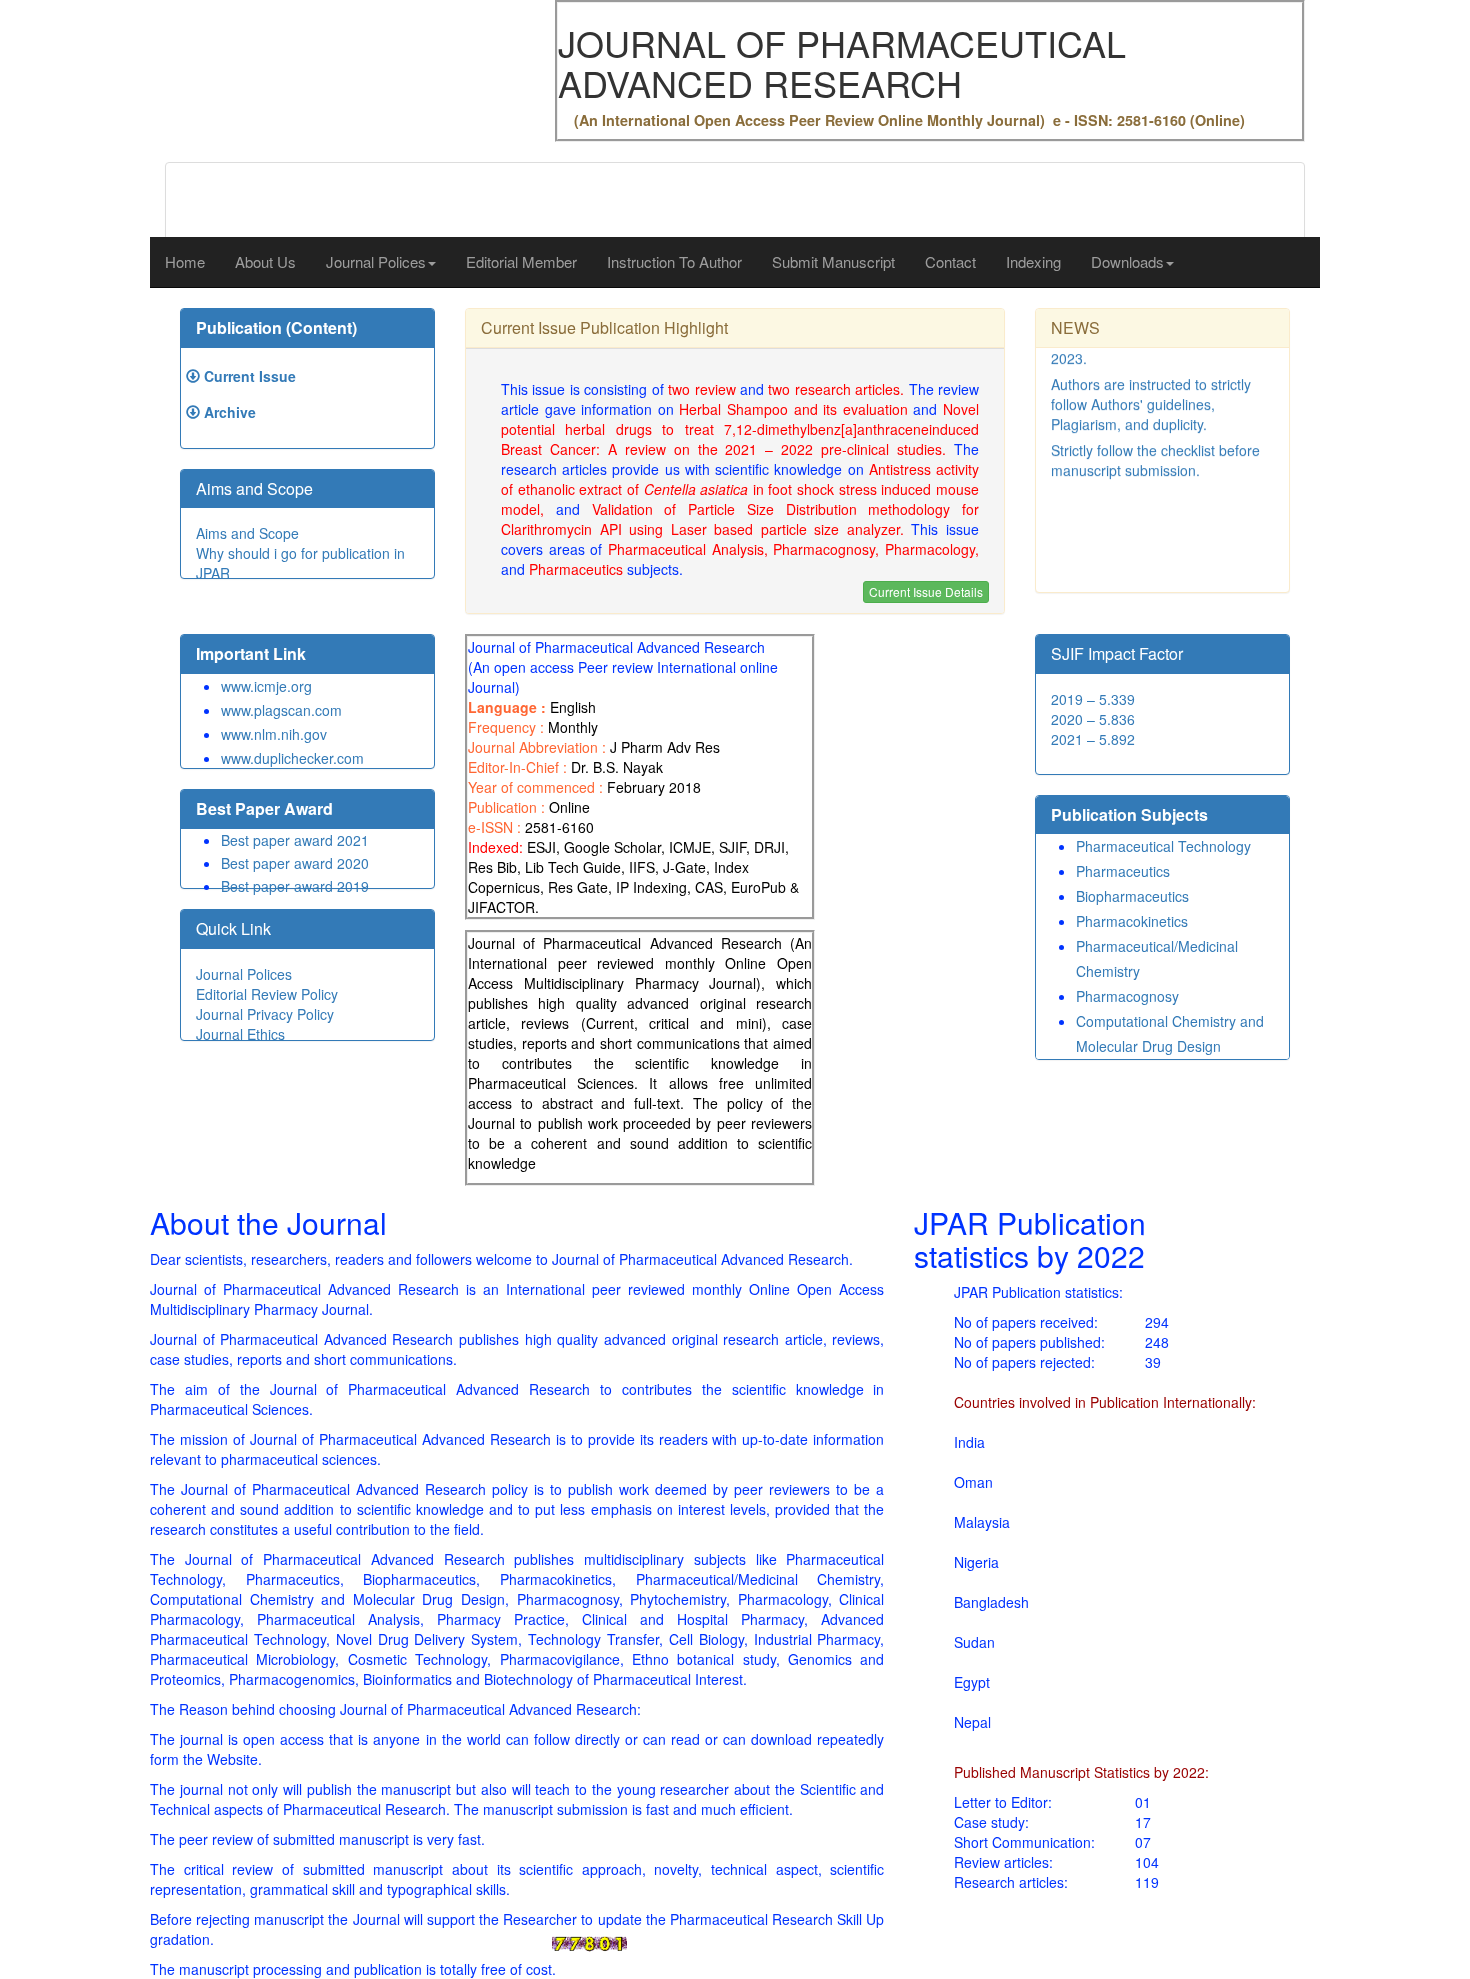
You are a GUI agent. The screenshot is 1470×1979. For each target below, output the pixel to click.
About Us (265, 261)
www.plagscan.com (281, 710)
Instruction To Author (674, 261)
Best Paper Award (264, 808)
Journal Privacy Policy (265, 1014)
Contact (950, 261)
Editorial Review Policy (267, 994)
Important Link (251, 653)
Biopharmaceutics (1132, 896)
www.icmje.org (266, 686)
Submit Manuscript (833, 261)
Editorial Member (521, 261)
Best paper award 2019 (295, 886)
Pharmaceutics (1123, 871)
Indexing (1033, 261)
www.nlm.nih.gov (274, 734)
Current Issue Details (926, 591)
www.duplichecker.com (292, 758)
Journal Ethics (240, 1034)
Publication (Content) (276, 327)
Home (185, 261)
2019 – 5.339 (1093, 699)
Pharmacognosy (1127, 996)
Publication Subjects (1129, 814)
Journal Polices (244, 974)
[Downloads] (193, 376)
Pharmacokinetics (1132, 921)
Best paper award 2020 (295, 863)
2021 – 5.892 (1093, 739)
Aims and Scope (247, 533)
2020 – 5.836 (1093, 719)
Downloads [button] (1127, 261)
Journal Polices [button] (376, 261)
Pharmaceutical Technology (1163, 846)
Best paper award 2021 (295, 840)
